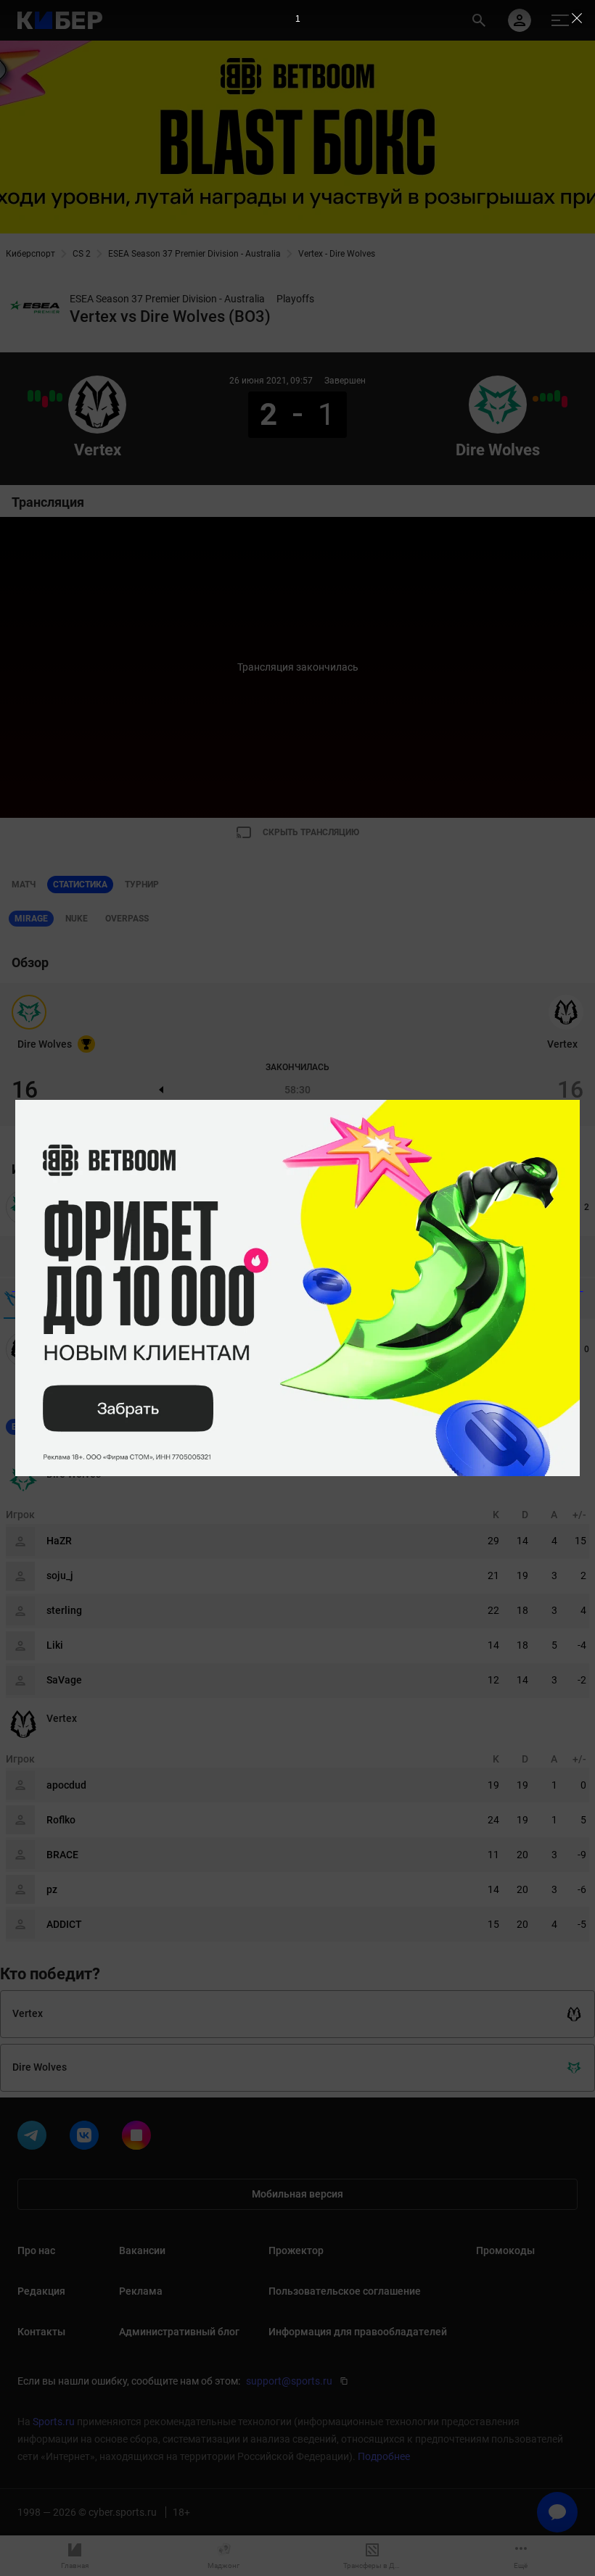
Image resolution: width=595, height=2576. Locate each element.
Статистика (80, 885)
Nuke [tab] (77, 919)
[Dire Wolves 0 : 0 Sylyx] (535, 399)
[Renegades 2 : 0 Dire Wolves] (565, 402)
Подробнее (384, 2456)
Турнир (142, 885)
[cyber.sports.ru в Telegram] (35, 2138)
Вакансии (142, 2250)
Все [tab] (20, 1427)
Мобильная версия (297, 2194)
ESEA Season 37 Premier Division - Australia (194, 254)
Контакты (41, 2332)
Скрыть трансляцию (311, 832)
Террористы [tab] (181, 1427)
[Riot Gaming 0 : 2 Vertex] (52, 396)
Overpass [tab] (127, 919)
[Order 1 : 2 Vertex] (59, 397)
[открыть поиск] (479, 20)
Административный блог (179, 2332)
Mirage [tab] (31, 919)
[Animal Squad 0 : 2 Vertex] (30, 396)
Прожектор (296, 2250)
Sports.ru (54, 2422)
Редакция (41, 2291)
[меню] (560, 20)
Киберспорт (30, 254)
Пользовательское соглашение (345, 2291)
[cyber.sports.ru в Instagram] (139, 2138)
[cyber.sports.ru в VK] (87, 2138)
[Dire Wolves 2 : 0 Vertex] (45, 402)
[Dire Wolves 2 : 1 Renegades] (543, 397)
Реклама (141, 2291)
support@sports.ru (289, 2381)
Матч (24, 885)
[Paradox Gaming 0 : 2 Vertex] (38, 396)
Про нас (36, 2250)
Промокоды (505, 2250)
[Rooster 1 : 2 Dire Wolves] (550, 397)
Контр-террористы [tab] (90, 1427)
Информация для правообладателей (358, 2332)
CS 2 (82, 254)
